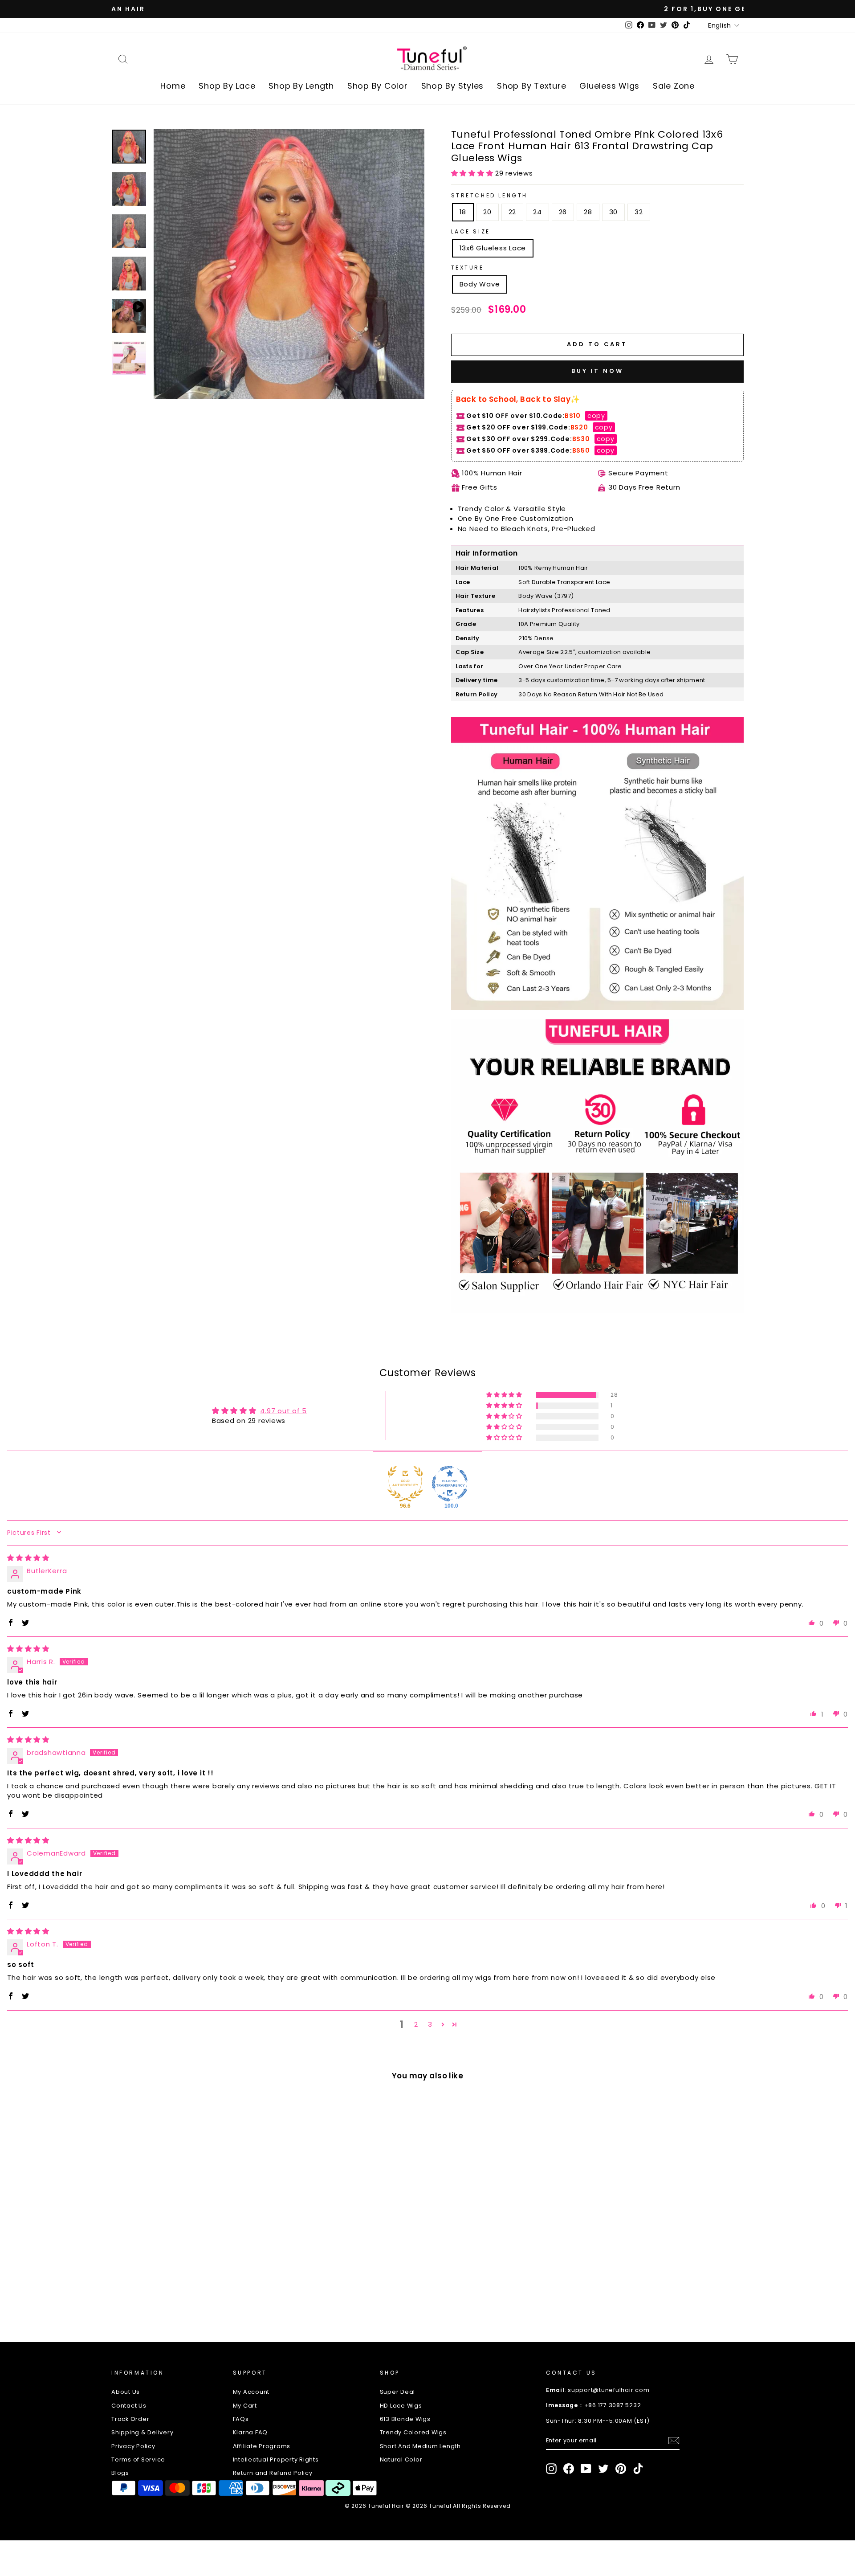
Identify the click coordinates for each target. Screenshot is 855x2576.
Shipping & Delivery (142, 2432)
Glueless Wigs (609, 86)
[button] (473, 173)
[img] (28, 1558)
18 (463, 212)
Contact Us (129, 2406)
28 (588, 212)
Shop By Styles (453, 86)
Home (173, 86)
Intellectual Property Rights (276, 2459)
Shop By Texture (531, 86)
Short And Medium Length (420, 2446)
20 (487, 212)
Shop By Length (301, 86)
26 (563, 212)
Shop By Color (378, 86)
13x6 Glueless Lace (493, 248)
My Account (251, 2392)
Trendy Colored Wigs (413, 2432)
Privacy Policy (133, 2446)
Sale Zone (674, 86)
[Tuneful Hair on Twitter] (603, 2469)
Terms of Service (138, 2459)
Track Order (130, 2419)
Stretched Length (490, 195)
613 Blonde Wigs (405, 2419)
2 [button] (416, 2024)
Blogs (120, 2473)
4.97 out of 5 (283, 1411)
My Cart (245, 2406)
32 (639, 212)
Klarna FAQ (250, 2432)
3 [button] (430, 2024)
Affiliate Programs (262, 2446)
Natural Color (401, 2459)
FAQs (241, 2419)
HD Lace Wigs (401, 2406)
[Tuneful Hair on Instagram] (551, 2469)
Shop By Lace (227, 86)
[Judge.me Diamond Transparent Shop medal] (450, 1484)
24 (537, 212)
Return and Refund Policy (273, 2473)
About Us (126, 2392)
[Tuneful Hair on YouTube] (586, 2469)
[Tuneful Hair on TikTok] (638, 2469)
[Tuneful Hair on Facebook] (569, 2469)
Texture (468, 268)
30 (614, 212)
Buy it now (597, 371)
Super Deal (398, 2392)
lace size (471, 231)
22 (513, 212)
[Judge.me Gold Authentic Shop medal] (405, 1484)
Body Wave (480, 284)
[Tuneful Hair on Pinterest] (621, 2469)
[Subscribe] (674, 2441)
